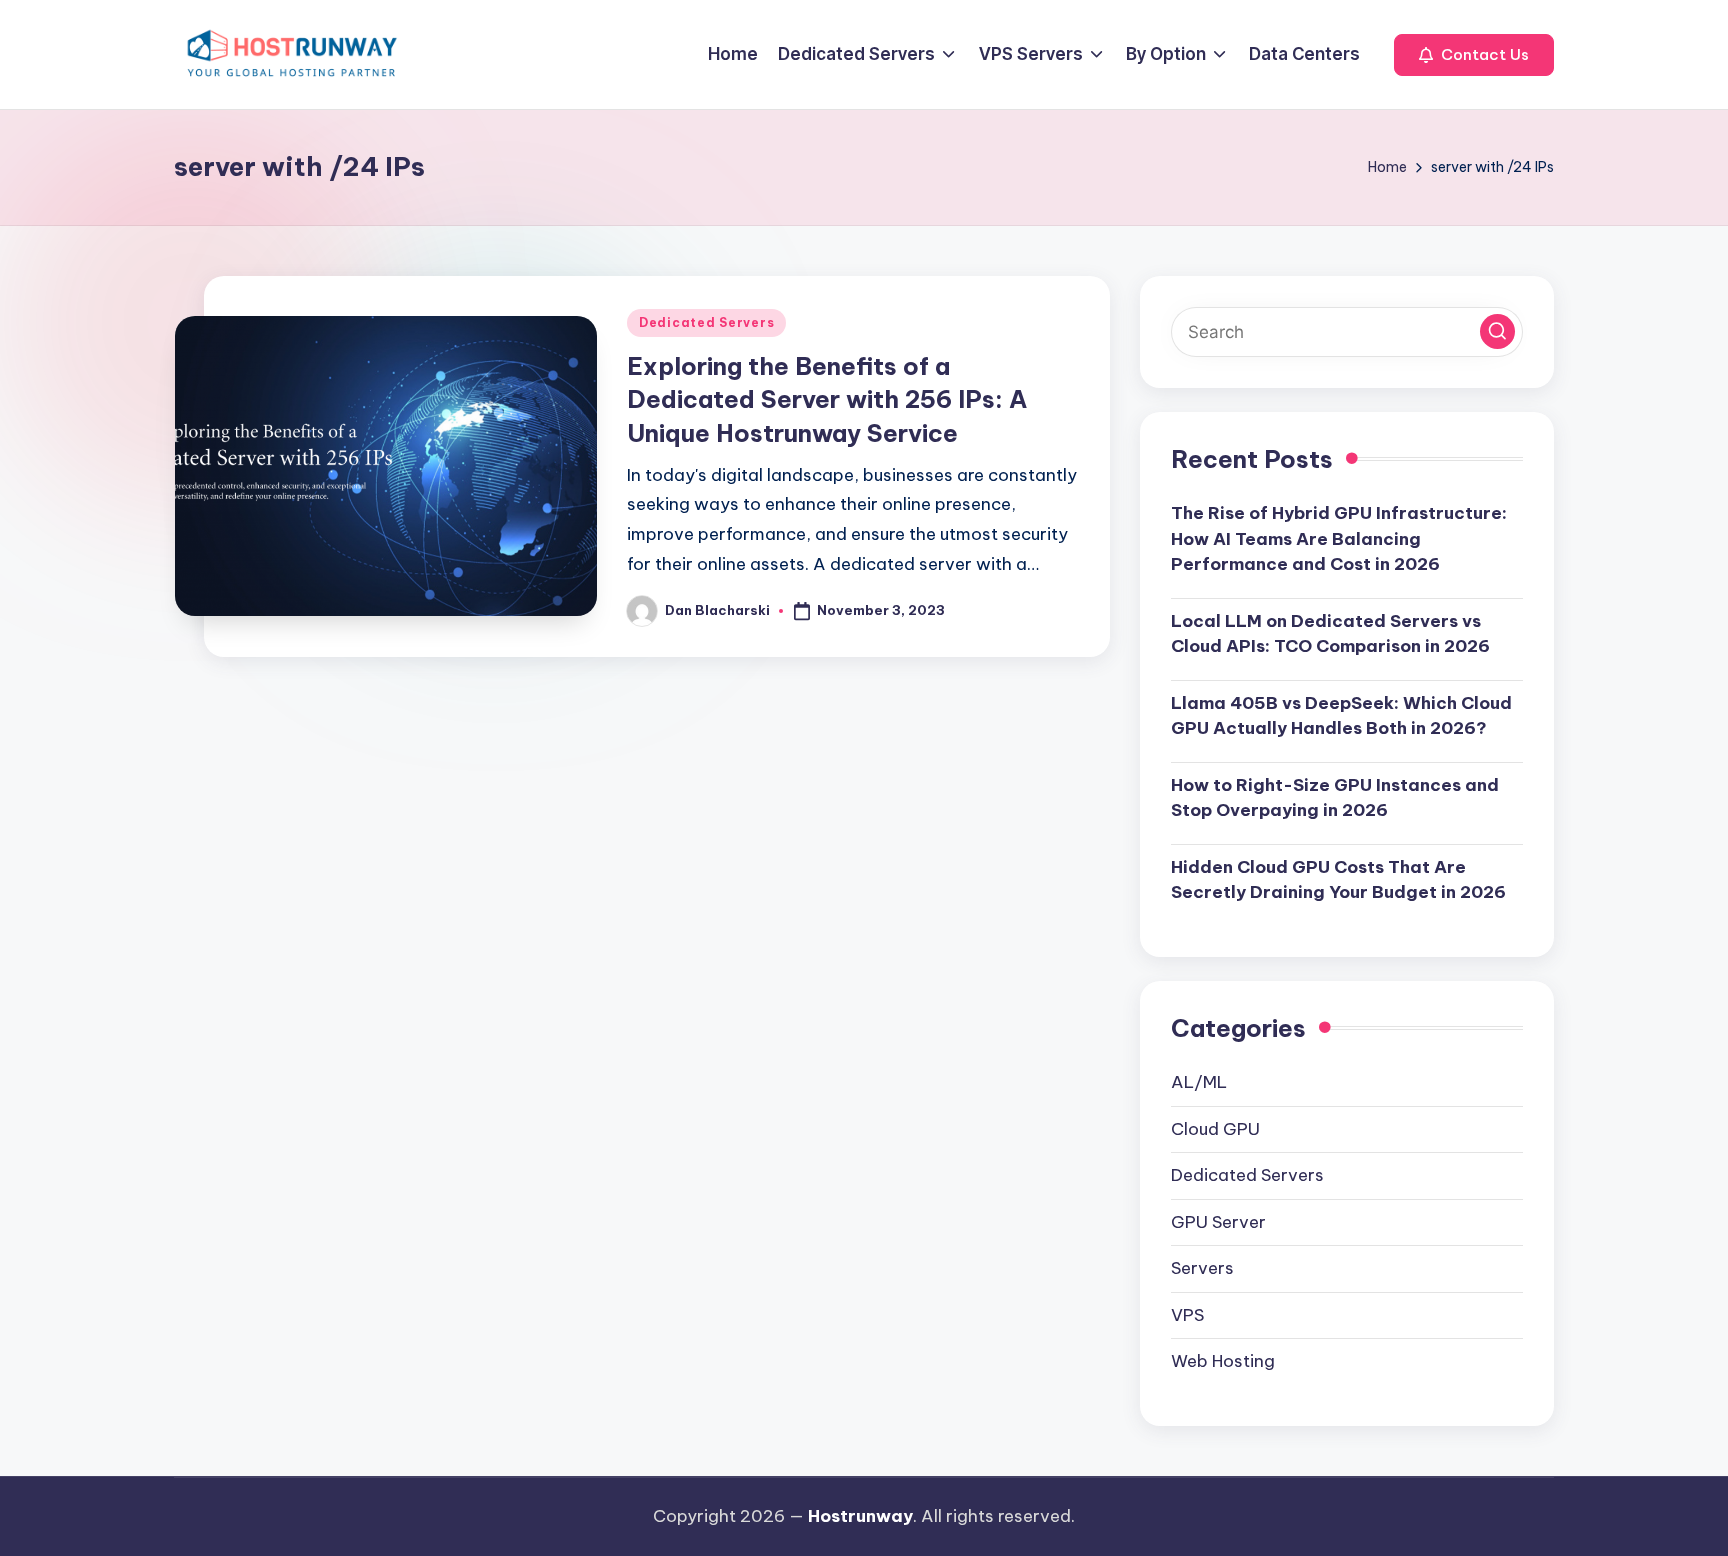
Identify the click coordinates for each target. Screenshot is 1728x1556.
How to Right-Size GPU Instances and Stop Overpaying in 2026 (1335, 798)
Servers (1202, 1268)
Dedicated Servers (706, 322)
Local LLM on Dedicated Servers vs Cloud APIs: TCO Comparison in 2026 (1330, 634)
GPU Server (1218, 1222)
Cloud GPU (1215, 1129)
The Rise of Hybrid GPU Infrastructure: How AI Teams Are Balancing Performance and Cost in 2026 (1339, 538)
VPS (1187, 1315)
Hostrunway (860, 1516)
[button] (1474, 55)
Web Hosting (1223, 1361)
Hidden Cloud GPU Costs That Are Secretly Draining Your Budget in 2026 (1338, 880)
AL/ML (1199, 1082)
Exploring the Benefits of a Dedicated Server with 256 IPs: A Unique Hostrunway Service (827, 399)
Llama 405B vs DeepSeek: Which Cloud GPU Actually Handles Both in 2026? (1341, 716)
